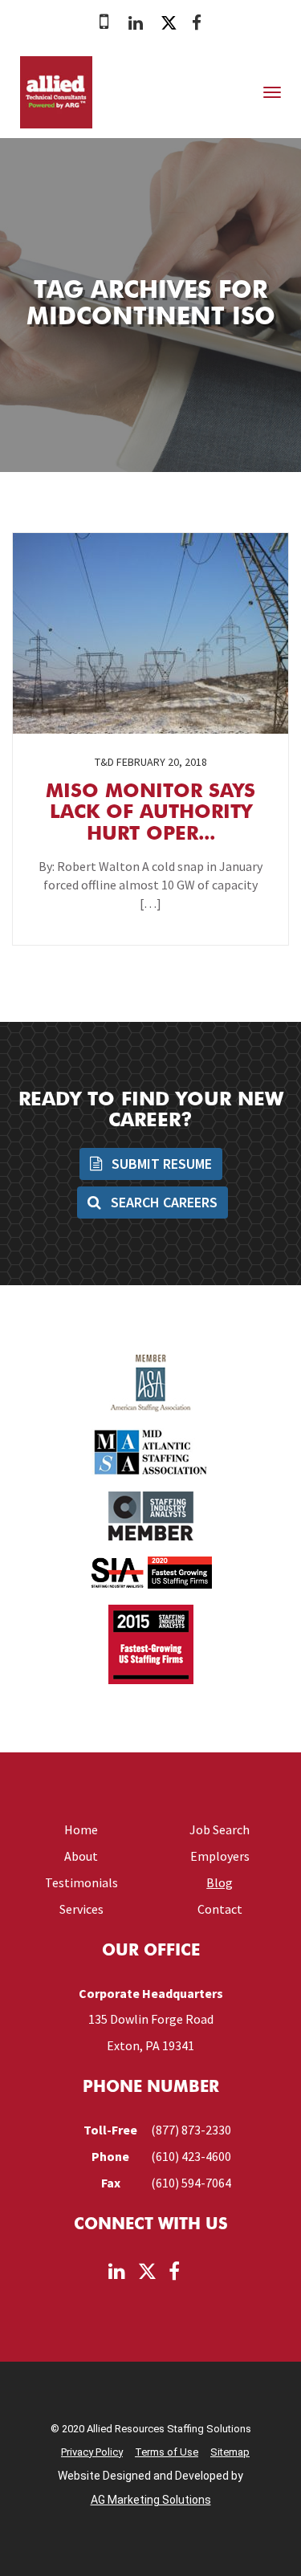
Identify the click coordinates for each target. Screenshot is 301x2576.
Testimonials (81, 1882)
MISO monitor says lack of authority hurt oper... (150, 814)
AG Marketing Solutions (151, 2500)
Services (81, 1909)
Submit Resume (160, 1164)
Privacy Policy (92, 2452)
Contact (220, 1909)
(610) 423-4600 (191, 2156)
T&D (104, 762)
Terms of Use (167, 2452)
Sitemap (230, 2452)
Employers (220, 1856)
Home (81, 1829)
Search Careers (163, 1202)
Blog (220, 1882)
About (81, 1856)
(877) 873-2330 (191, 2130)
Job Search (220, 1829)
